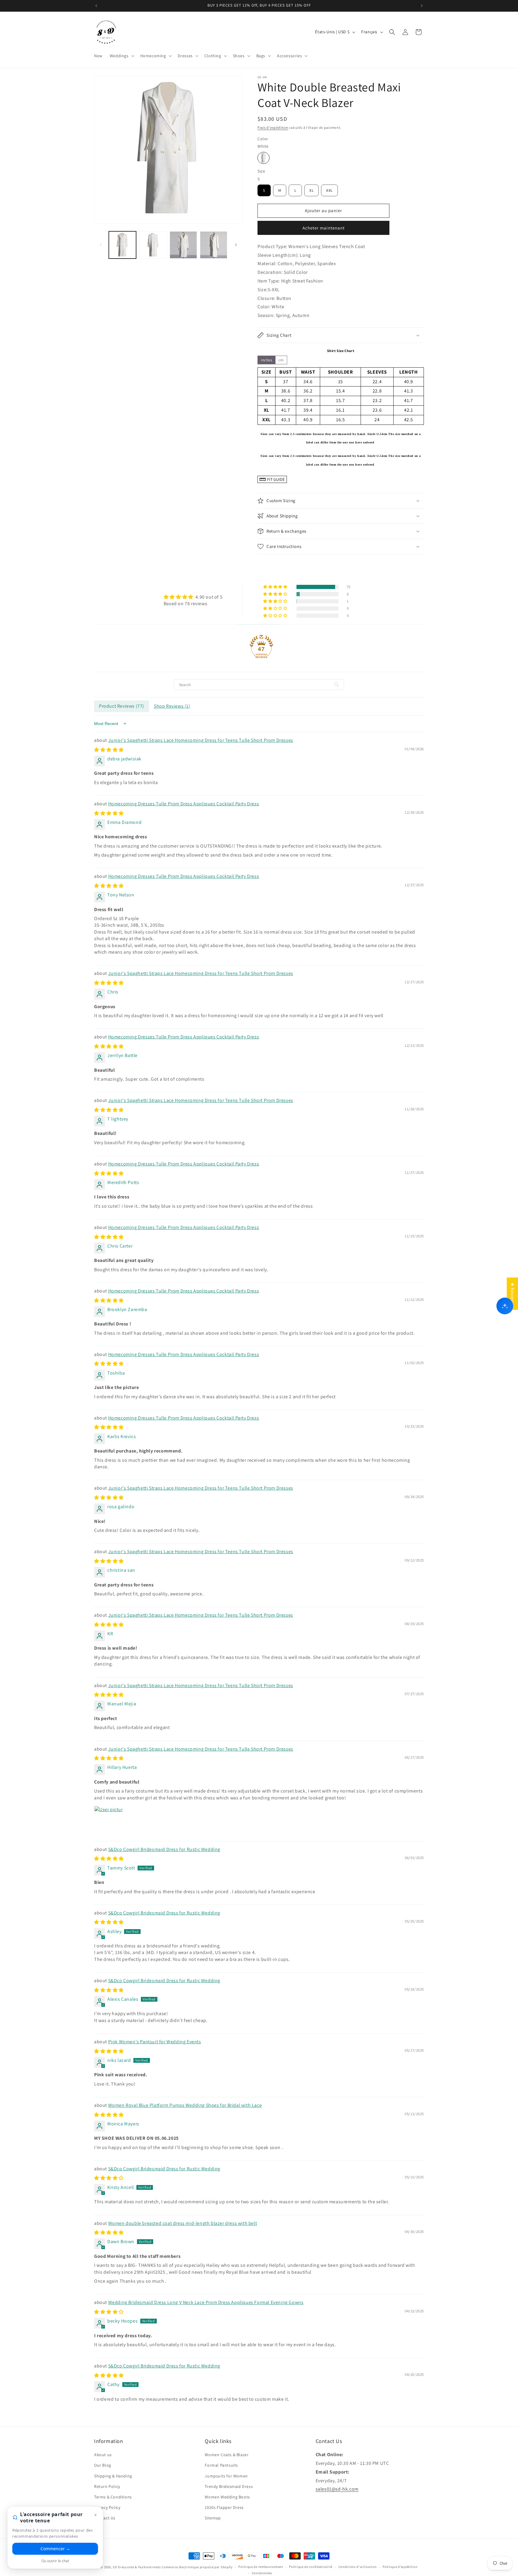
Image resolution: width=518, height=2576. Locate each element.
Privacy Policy (107, 2507)
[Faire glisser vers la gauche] (101, 245)
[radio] (263, 158)
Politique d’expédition (400, 2567)
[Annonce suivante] (422, 6)
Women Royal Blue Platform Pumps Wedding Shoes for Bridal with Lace (185, 2105)
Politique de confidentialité (311, 2567)
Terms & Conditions (113, 2497)
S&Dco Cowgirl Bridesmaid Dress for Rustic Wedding (164, 1849)
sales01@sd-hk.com (337, 2489)
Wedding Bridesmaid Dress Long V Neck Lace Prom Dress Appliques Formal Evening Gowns (206, 2302)
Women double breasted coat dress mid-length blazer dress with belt (183, 2223)
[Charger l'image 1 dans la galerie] (122, 245)
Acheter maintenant (324, 228)
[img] (193, 597)
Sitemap (213, 2518)
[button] (121, 56)
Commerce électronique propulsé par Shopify (197, 2567)
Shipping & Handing (113, 2476)
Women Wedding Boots (227, 2497)
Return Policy (107, 2486)
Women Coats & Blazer (227, 2455)
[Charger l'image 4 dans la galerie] (214, 245)
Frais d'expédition (273, 127)
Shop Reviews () (172, 706)
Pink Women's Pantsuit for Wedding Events (155, 2042)
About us (103, 2455)
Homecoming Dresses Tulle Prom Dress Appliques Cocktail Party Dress (184, 804)
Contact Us (105, 2518)
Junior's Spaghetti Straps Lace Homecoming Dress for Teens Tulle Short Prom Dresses (201, 740)
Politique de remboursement (261, 2567)
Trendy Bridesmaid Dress (229, 2486)
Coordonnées (262, 2573)
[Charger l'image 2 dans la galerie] (153, 245)
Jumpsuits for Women (226, 2476)
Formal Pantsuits (221, 2465)
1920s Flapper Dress (224, 2507)
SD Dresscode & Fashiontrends (137, 2567)
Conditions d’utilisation (358, 2567)
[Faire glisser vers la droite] (236, 245)
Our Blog (103, 2465)
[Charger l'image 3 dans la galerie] (183, 245)
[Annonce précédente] (96, 6)
